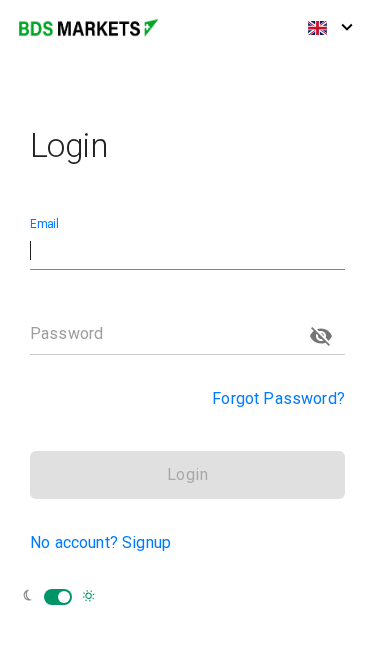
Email (44, 224)
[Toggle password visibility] (321, 336)
